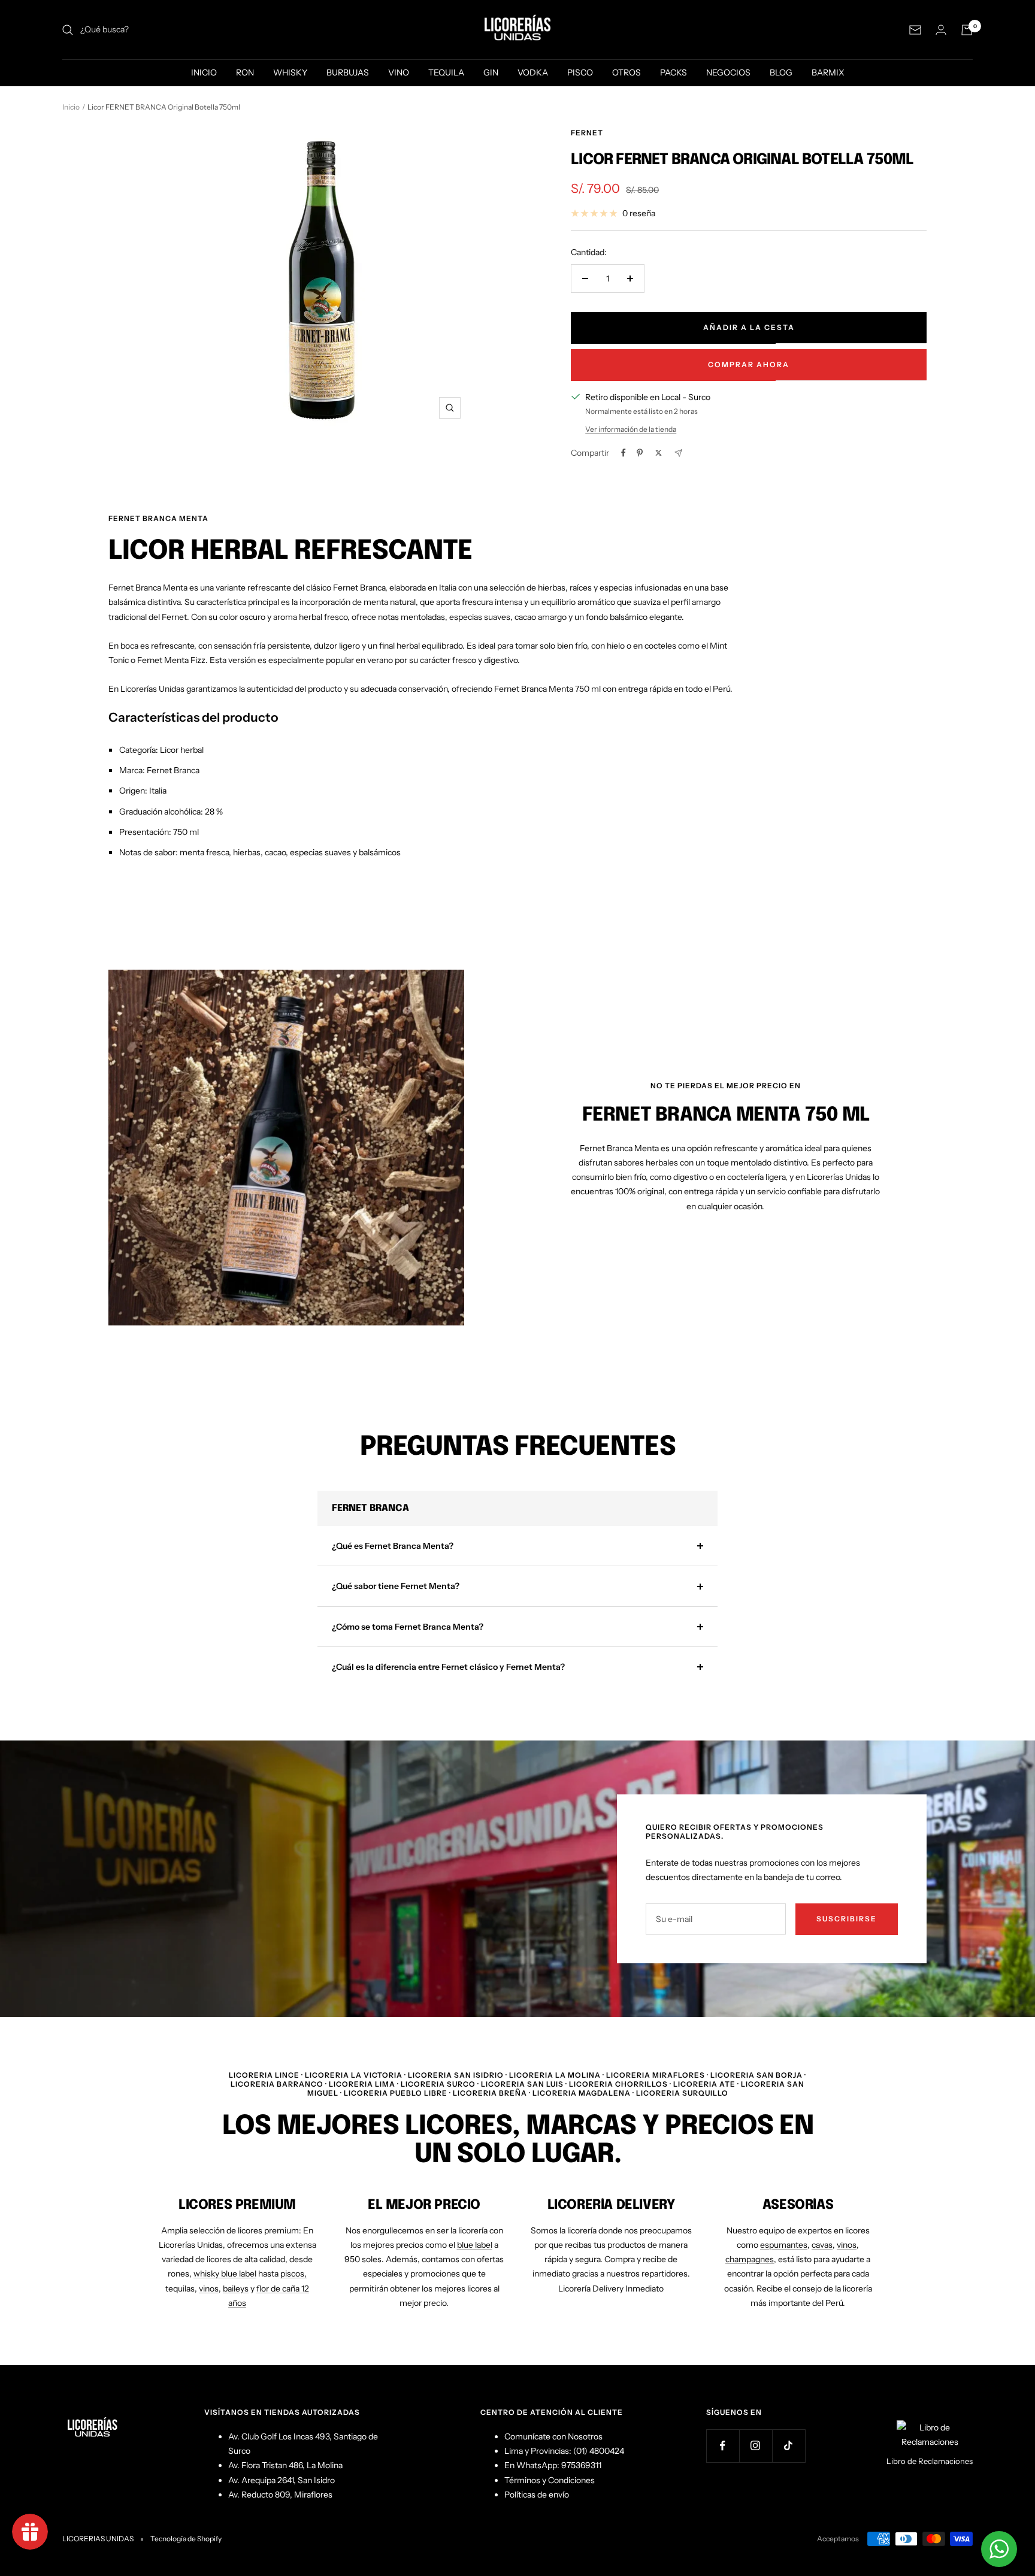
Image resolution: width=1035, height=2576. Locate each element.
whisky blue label (225, 2274)
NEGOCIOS (728, 72)
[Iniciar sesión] (941, 30)
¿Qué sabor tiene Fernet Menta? (396, 1586)
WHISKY (290, 72)
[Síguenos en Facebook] (723, 2446)
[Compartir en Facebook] (624, 453)
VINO (399, 72)
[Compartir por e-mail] (678, 453)
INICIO (204, 72)
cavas (822, 2245)
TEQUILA (446, 72)
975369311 (581, 2465)
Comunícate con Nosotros (553, 2436)
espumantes (784, 2245)
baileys (236, 2289)
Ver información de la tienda (631, 429)
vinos (209, 2289)
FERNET (587, 133)
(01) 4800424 (599, 2451)
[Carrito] (967, 30)
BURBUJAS (348, 72)
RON (245, 72)
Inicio (71, 107)
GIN (491, 72)
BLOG (781, 72)
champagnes (750, 2259)
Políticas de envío (537, 2495)
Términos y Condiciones (550, 2480)
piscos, (293, 2274)
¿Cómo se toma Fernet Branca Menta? (408, 1627)
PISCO (580, 72)
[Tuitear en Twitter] (659, 453)
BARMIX (828, 72)
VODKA (533, 72)
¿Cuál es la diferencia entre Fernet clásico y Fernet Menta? (448, 1667)
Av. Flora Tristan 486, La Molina (285, 2465)
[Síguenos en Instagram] (756, 2446)
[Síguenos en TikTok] (789, 2446)
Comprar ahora (749, 364)
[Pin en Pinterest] (640, 453)
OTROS (627, 72)
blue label (475, 2245)
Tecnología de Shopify (186, 2539)
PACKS (674, 72)
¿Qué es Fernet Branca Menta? (393, 1546)
